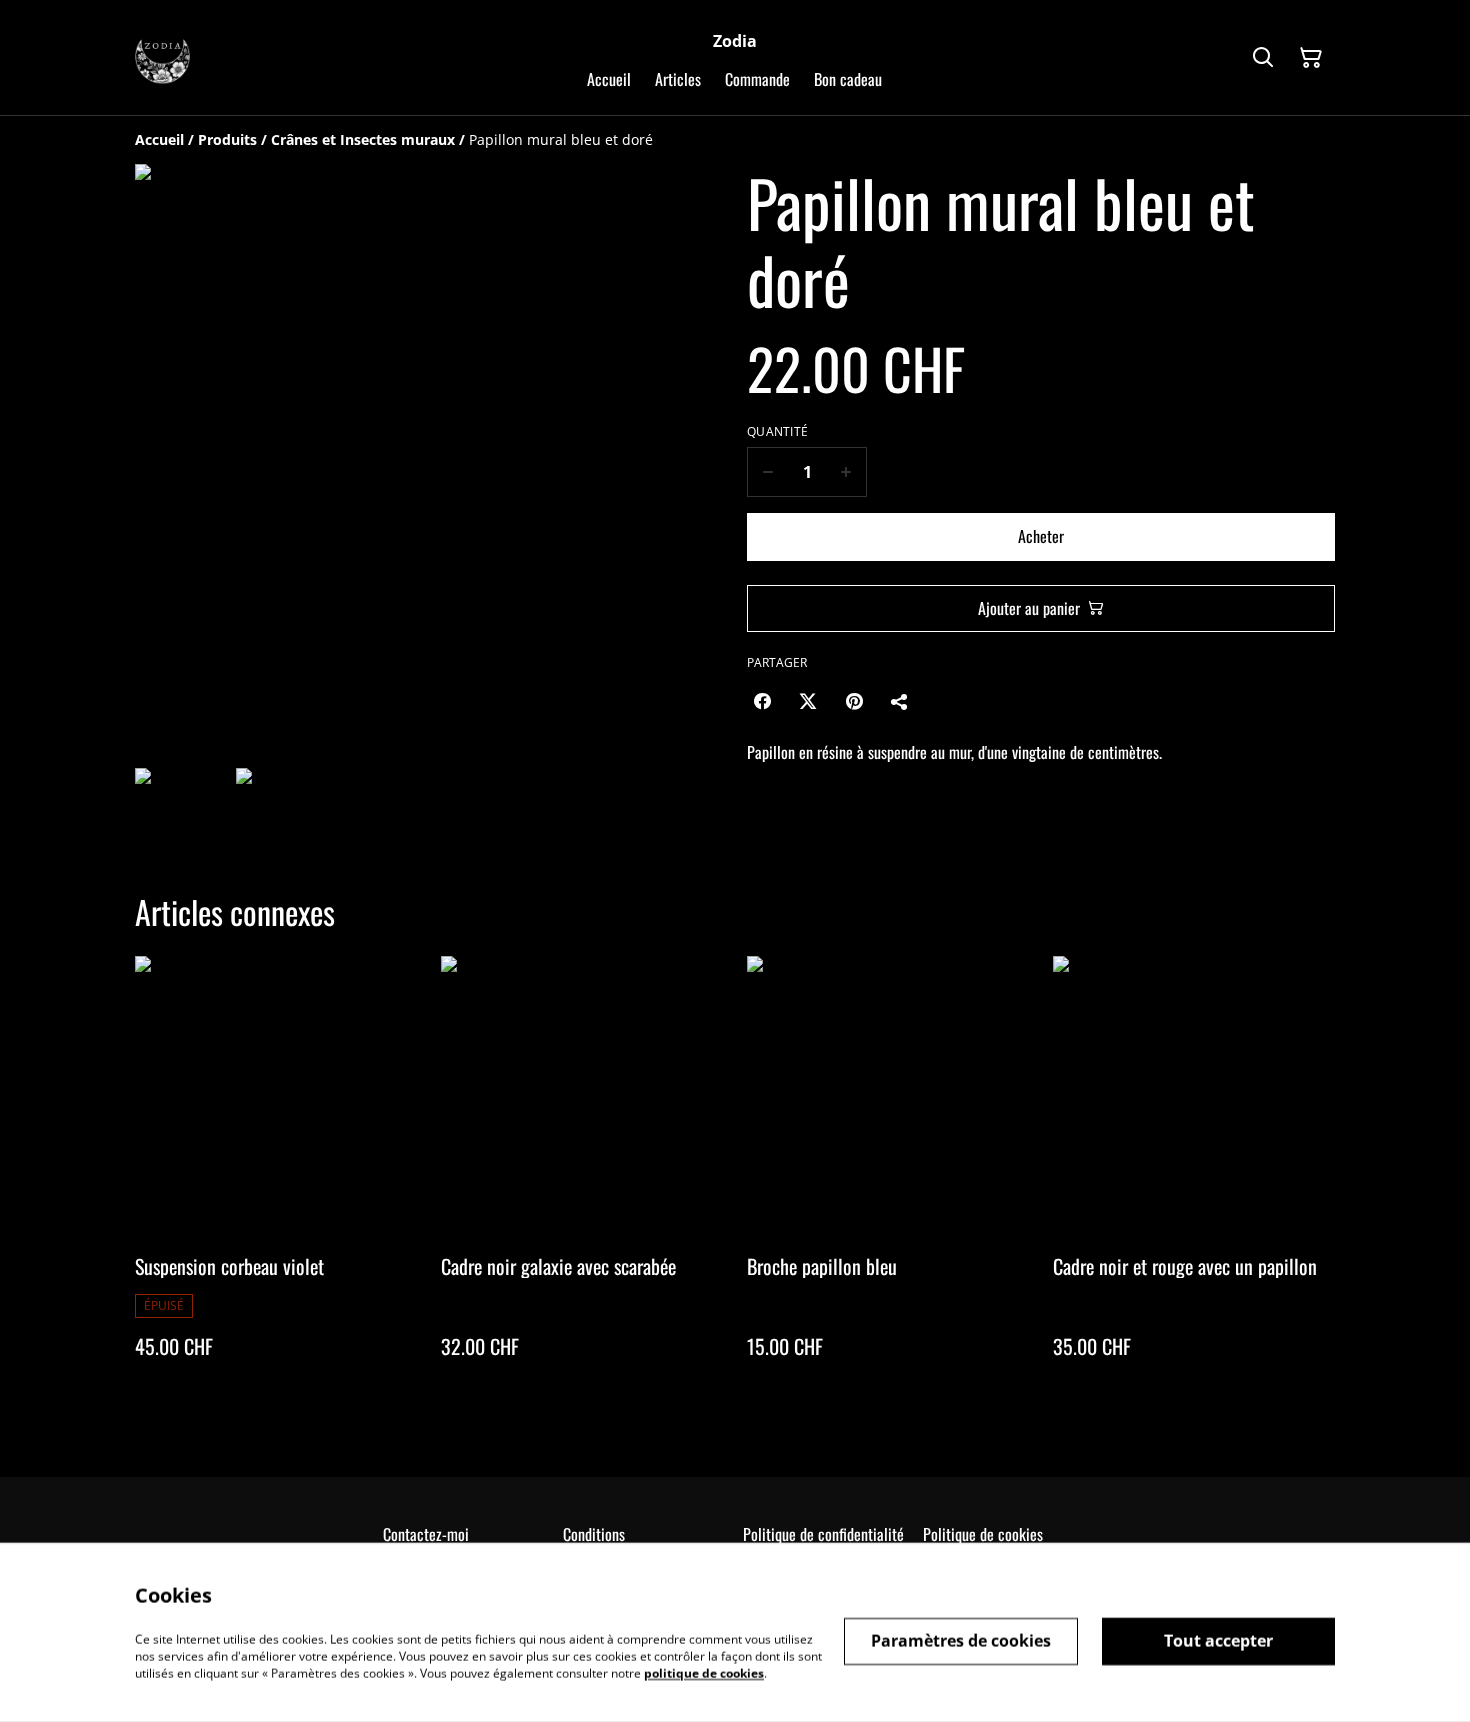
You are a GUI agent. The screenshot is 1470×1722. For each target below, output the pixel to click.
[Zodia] (162, 57)
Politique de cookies (983, 1534)
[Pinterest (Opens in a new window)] (854, 701)
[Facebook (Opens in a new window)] (762, 701)
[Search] (1263, 58)
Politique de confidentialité (823, 1534)
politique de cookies (704, 1672)
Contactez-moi (426, 1534)
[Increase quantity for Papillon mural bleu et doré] (846, 472)
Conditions (594, 1534)
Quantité (777, 432)
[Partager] (900, 701)
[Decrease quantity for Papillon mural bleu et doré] (767, 472)
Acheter (1041, 536)
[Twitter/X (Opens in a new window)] (808, 701)
